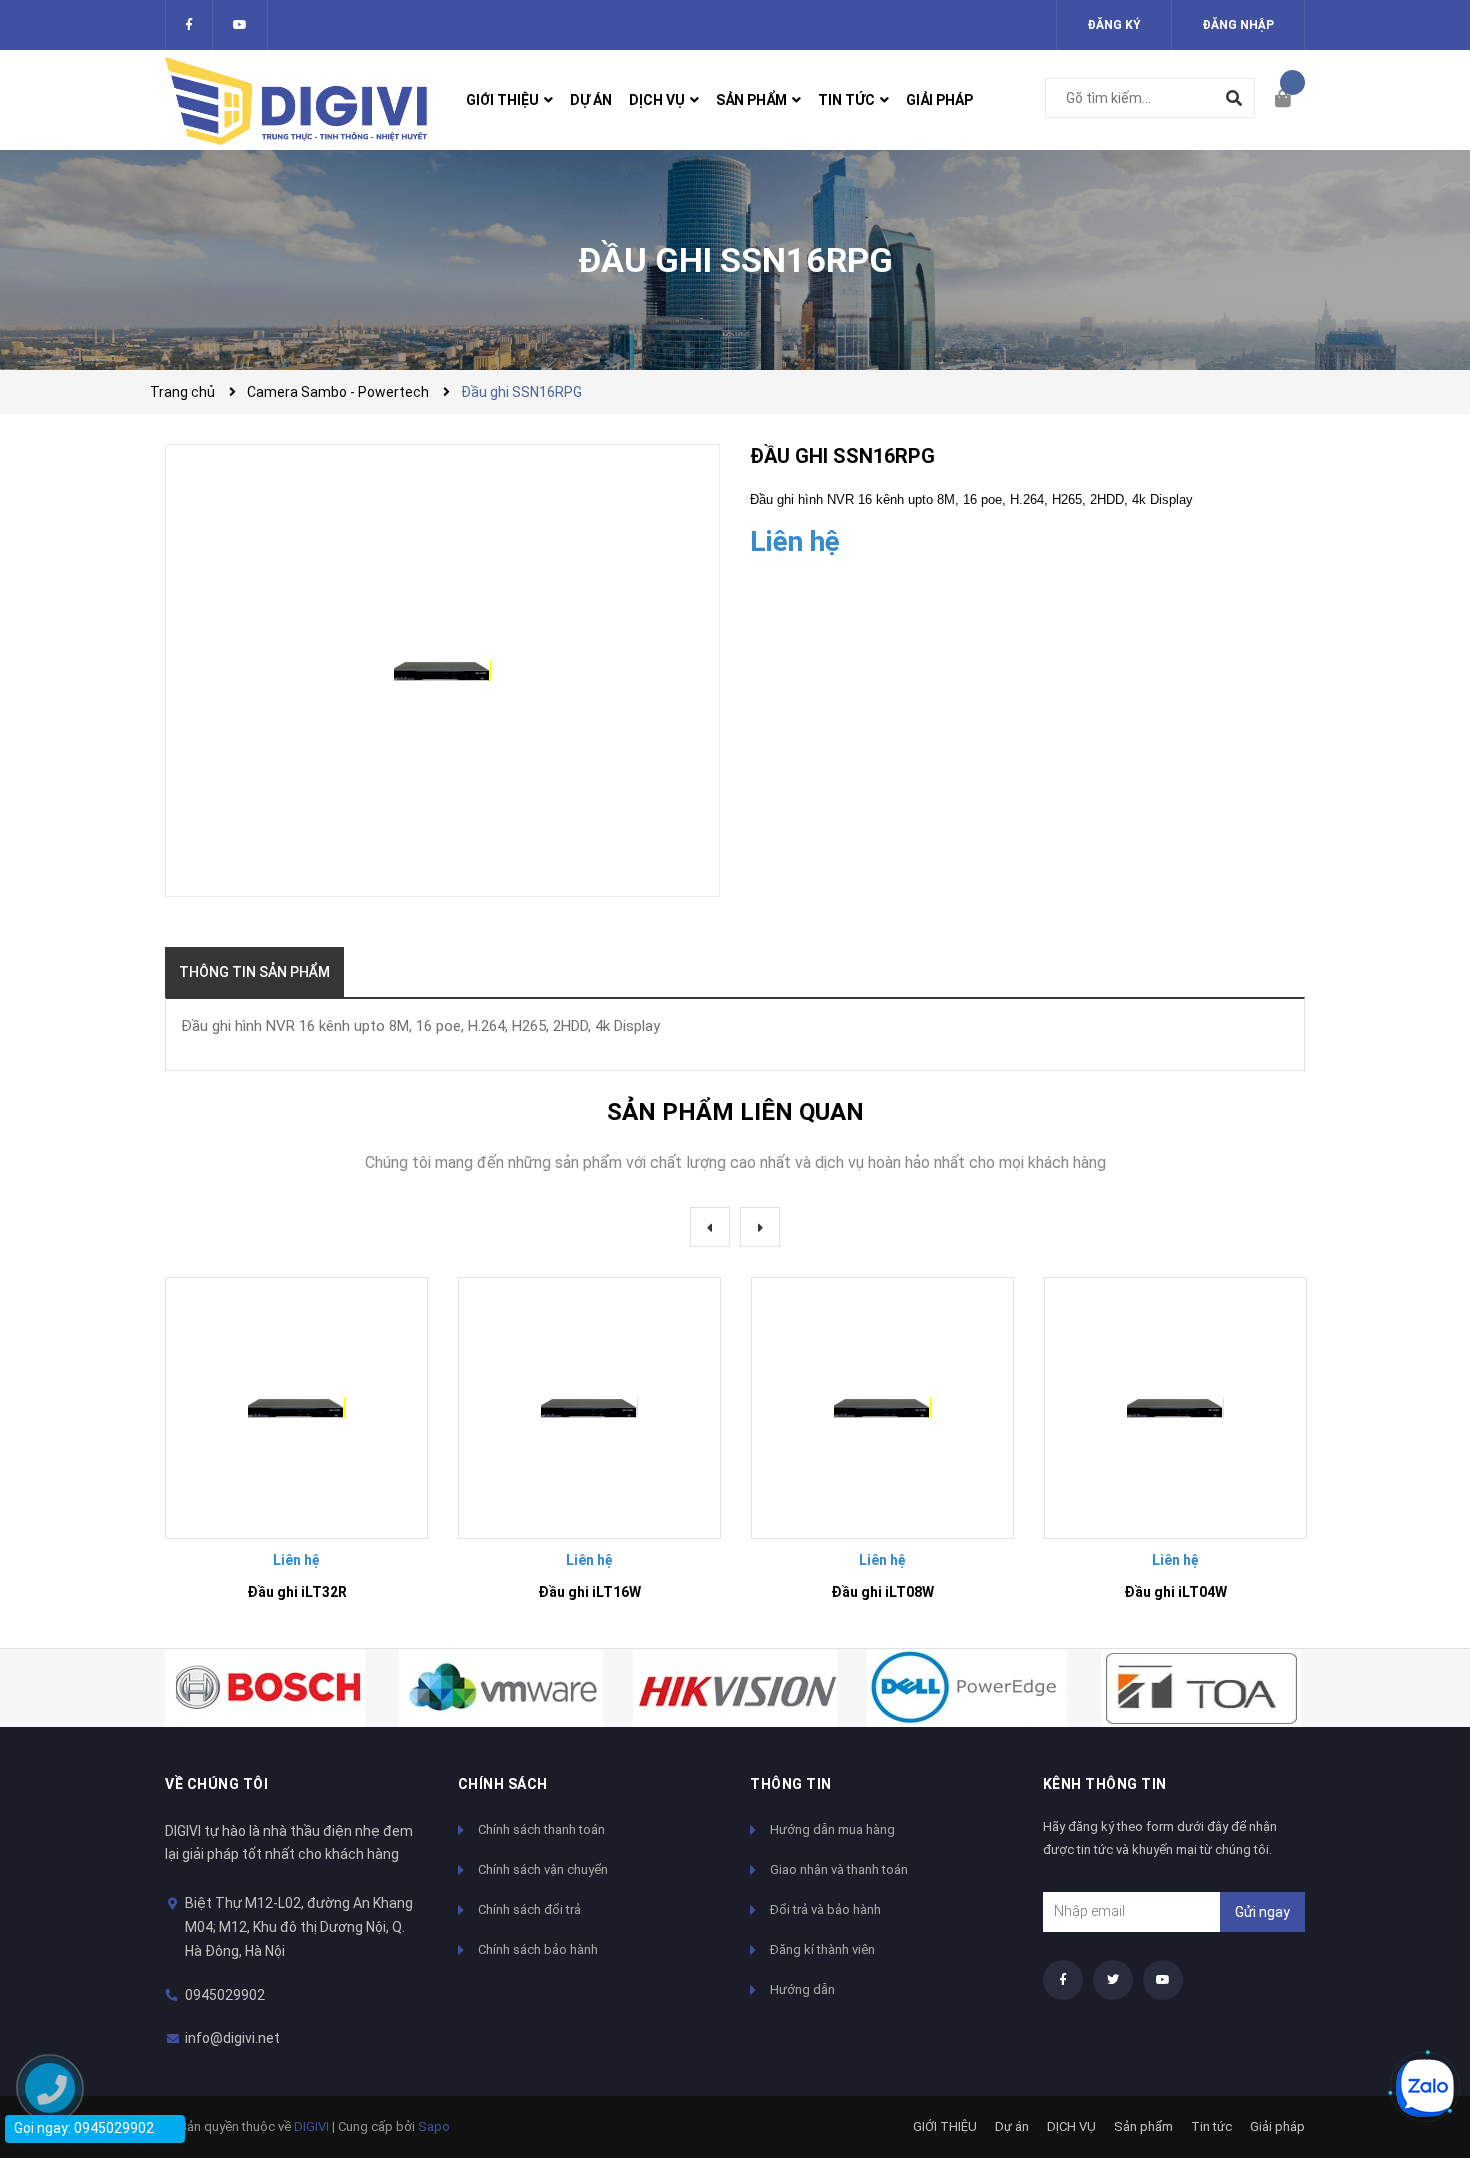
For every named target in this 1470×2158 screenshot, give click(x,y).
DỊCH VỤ (1071, 2126)
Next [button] (760, 1227)
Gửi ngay (1262, 1912)
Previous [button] (710, 1227)
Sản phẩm (1143, 2126)
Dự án (1012, 2126)
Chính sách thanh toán (541, 1829)
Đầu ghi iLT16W (589, 1592)
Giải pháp (1277, 2126)
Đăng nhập (1238, 25)
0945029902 (225, 1995)
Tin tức (1211, 2126)
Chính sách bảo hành (538, 1949)
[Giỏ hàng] (1290, 100)
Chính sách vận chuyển (543, 1869)
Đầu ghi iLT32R (297, 1592)
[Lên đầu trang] (1415, 2020)
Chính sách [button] (503, 1784)
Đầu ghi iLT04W (1175, 1592)
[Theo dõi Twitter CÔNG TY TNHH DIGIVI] (240, 25)
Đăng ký (1114, 25)
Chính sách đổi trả (529, 1909)
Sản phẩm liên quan (735, 1112)
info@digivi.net (232, 2038)
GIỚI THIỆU (945, 2126)
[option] (296, 1447)
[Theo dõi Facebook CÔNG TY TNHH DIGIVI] (189, 25)
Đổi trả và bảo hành (825, 1909)
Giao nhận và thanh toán (839, 1869)
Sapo (434, 2126)
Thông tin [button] (791, 1784)
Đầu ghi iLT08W (882, 1592)
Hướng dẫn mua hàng (832, 1829)
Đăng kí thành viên (822, 1949)
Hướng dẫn (802, 1989)
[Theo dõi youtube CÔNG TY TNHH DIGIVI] (1163, 1980)
